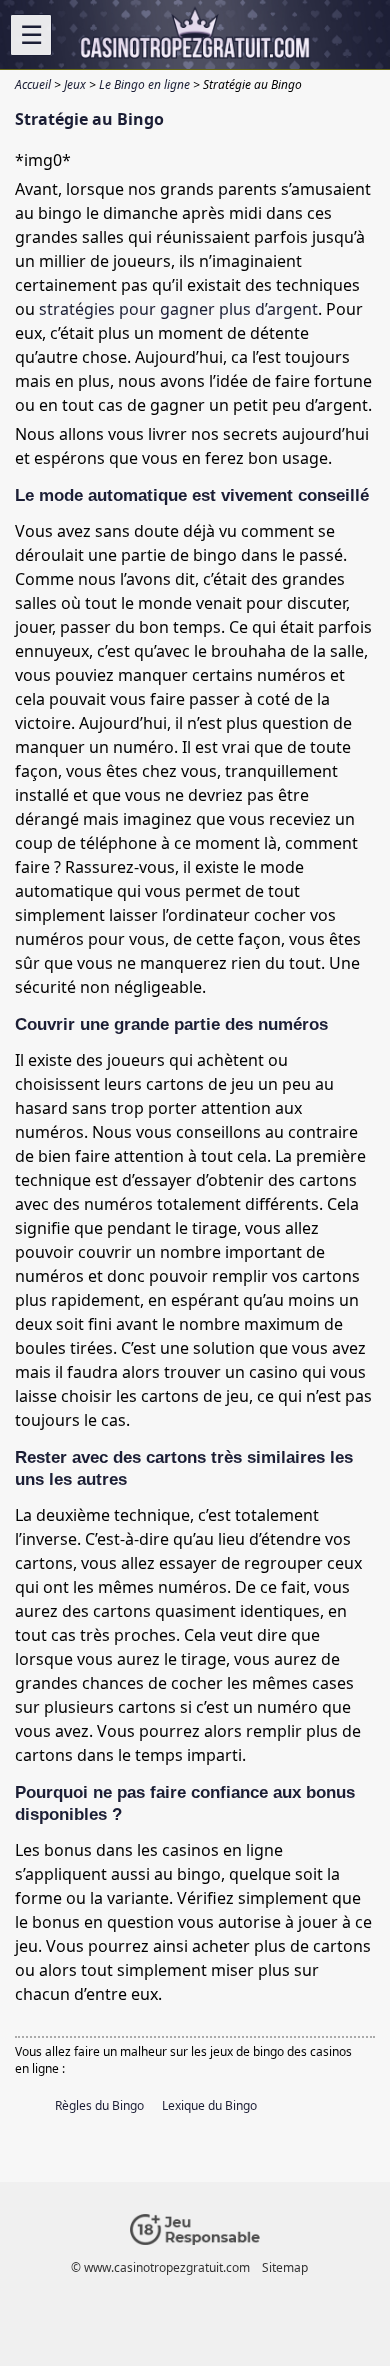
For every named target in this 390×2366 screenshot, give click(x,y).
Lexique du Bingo (209, 2105)
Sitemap (285, 2267)
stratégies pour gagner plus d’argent (178, 309)
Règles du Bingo (99, 2105)
